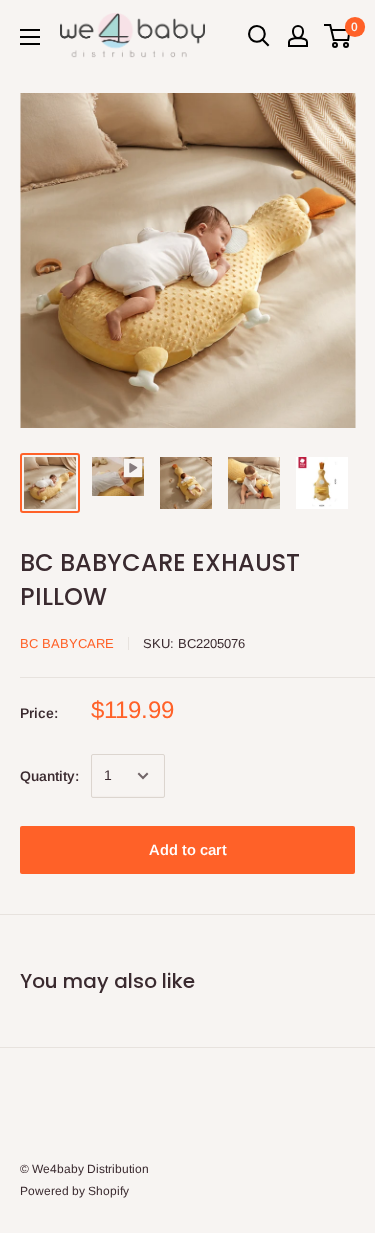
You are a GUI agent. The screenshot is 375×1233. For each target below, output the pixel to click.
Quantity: (49, 776)
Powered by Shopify (74, 1191)
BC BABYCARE (67, 643)
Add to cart (188, 849)
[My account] (298, 36)
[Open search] (259, 36)
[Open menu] (30, 37)
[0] (338, 36)
